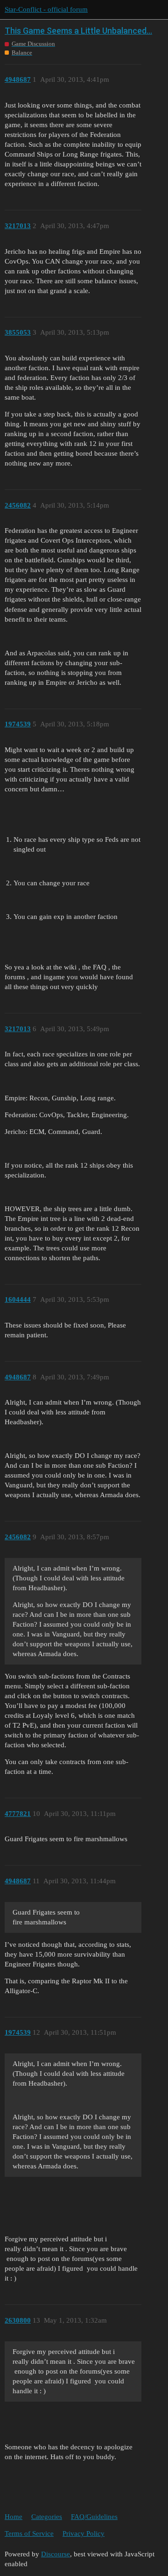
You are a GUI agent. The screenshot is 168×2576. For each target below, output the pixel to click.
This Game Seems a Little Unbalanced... (78, 31)
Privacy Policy (84, 2533)
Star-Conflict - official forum (46, 9)
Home (14, 2517)
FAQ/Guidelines (94, 2517)
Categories (47, 2517)
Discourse (56, 2554)
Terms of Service (29, 2533)
